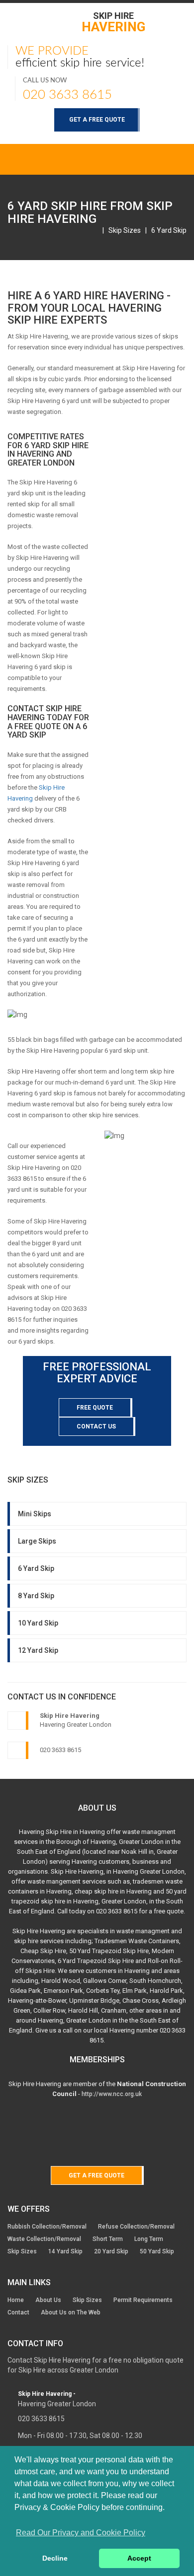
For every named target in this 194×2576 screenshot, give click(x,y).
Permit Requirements (143, 2300)
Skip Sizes (125, 230)
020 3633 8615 (67, 95)
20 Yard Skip (111, 2251)
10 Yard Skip (38, 1623)
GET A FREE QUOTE (97, 120)
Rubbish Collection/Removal (47, 2227)
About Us (48, 2300)
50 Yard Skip (157, 2251)
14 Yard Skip (65, 2251)
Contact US (96, 1426)
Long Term (149, 2239)
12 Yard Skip (38, 1650)
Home (16, 2300)
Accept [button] (139, 2558)
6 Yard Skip (169, 230)
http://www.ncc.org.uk (112, 2094)
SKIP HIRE (113, 22)
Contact (18, 2312)
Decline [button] (55, 2558)
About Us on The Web (71, 2312)
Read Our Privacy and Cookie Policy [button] (81, 2533)
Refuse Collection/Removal (136, 2227)
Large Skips (37, 1541)
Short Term (108, 2239)
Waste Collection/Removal (44, 2239)
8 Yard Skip (36, 1596)
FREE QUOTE (95, 1408)
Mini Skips (35, 1514)
